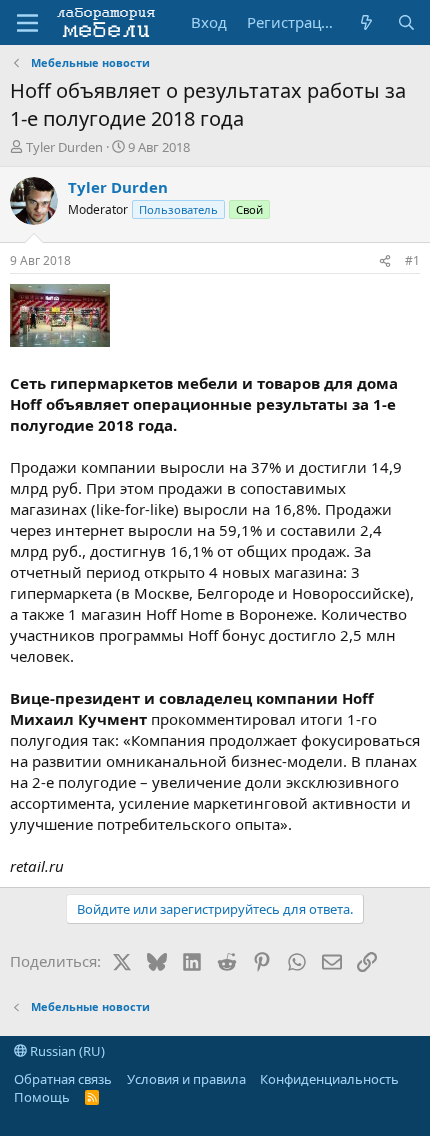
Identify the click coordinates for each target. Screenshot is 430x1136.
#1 (412, 260)
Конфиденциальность (329, 1079)
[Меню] (27, 23)
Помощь (42, 1097)
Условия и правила (186, 1079)
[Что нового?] (366, 22)
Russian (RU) (66, 1051)
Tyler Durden (64, 147)
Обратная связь (63, 1079)
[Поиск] (406, 22)
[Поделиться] (385, 261)
